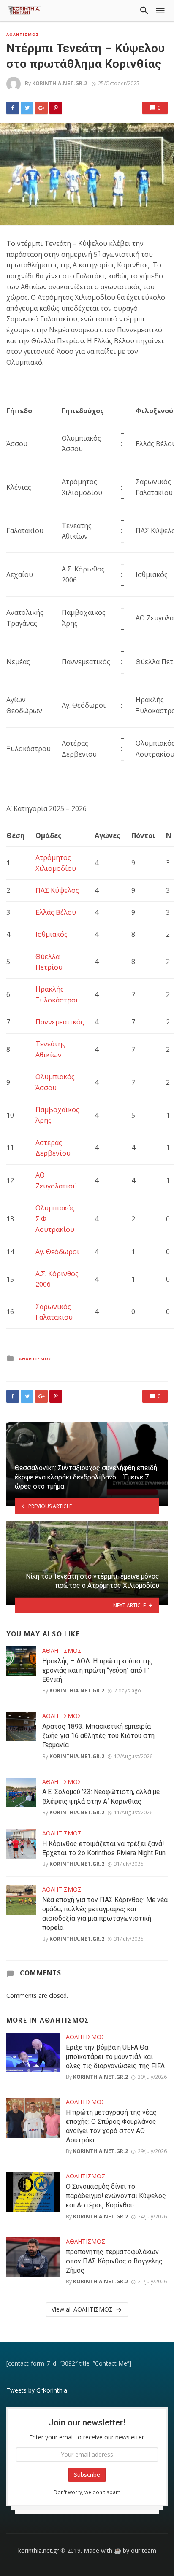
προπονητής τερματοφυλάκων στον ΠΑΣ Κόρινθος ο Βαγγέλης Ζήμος (114, 2261)
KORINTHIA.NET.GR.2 (60, 83)
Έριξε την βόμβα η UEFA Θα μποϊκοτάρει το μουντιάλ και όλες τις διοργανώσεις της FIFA (115, 2057)
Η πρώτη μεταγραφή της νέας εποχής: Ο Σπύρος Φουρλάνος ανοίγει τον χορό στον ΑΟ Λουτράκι (111, 2126)
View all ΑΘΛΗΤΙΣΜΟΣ (82, 2309)
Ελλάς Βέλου (56, 912)
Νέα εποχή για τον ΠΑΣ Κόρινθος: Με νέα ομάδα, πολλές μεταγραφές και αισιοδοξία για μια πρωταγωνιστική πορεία (105, 1914)
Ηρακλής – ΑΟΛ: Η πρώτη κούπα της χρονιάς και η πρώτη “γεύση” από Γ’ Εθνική (98, 1670)
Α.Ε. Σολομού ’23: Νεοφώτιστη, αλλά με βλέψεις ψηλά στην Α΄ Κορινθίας (101, 1796)
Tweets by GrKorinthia (37, 2390)
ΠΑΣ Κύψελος (57, 890)
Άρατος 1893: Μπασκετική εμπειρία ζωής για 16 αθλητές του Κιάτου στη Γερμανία (98, 1736)
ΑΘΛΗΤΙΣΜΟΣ (23, 35)
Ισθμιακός (52, 934)
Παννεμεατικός (60, 1022)
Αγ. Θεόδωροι (57, 1252)
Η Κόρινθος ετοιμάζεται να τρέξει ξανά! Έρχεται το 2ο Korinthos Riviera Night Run (104, 1848)
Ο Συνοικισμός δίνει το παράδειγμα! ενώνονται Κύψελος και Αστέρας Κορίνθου (116, 2196)
